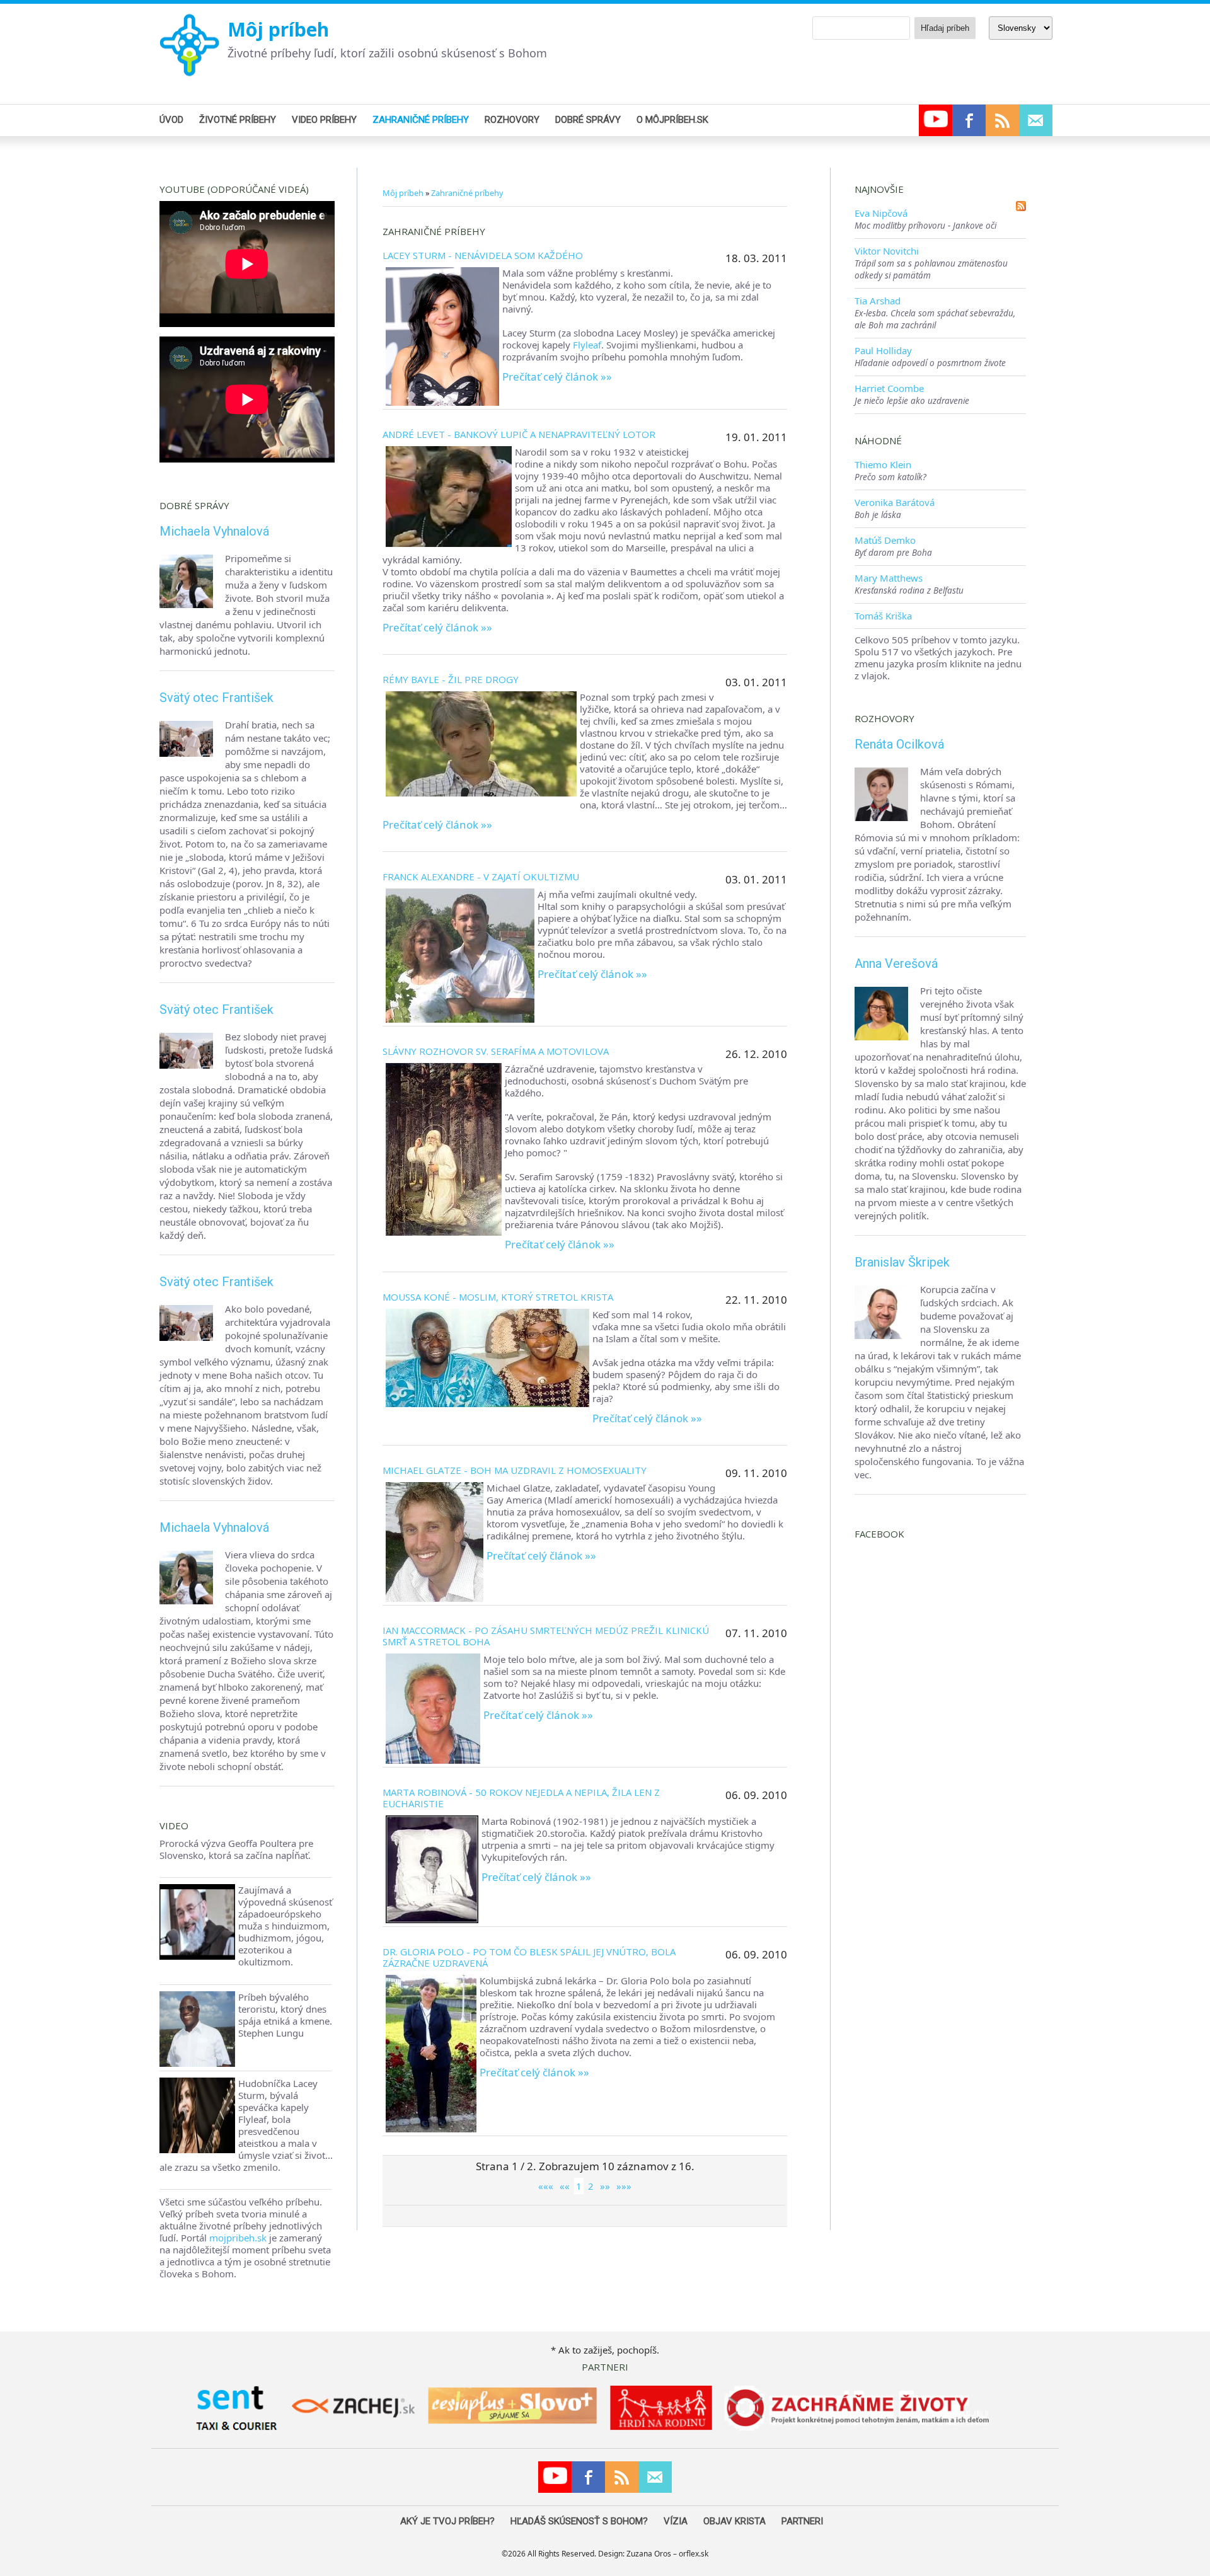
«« (565, 2186)
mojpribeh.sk (238, 2238)
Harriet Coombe (889, 388)
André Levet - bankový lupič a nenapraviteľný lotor (519, 434)
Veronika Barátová (895, 502)
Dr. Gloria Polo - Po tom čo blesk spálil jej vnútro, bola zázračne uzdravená (529, 1957)
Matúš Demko (885, 540)
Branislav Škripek (902, 1262)
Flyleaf (587, 345)
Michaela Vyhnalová (214, 531)
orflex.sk (694, 2554)
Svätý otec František (216, 698)
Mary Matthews (889, 578)
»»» (624, 2186)
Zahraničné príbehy (467, 193)
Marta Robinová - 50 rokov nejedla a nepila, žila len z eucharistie (521, 1798)
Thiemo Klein (883, 464)
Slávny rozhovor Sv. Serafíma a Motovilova (496, 1051)
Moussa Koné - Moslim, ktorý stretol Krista (498, 1297)
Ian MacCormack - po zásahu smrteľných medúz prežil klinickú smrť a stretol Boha (546, 1636)
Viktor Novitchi (887, 251)
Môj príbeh (278, 29)
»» (605, 2186)
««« (546, 2186)
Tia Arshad (878, 301)
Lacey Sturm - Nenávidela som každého (483, 255)
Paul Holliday (883, 350)
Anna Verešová (896, 963)
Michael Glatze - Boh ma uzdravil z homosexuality (515, 1470)
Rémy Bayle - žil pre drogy (451, 679)
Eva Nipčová (881, 213)
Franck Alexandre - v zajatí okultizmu (481, 877)
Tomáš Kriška (883, 616)
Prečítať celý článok (550, 377)
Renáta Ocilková (899, 744)
